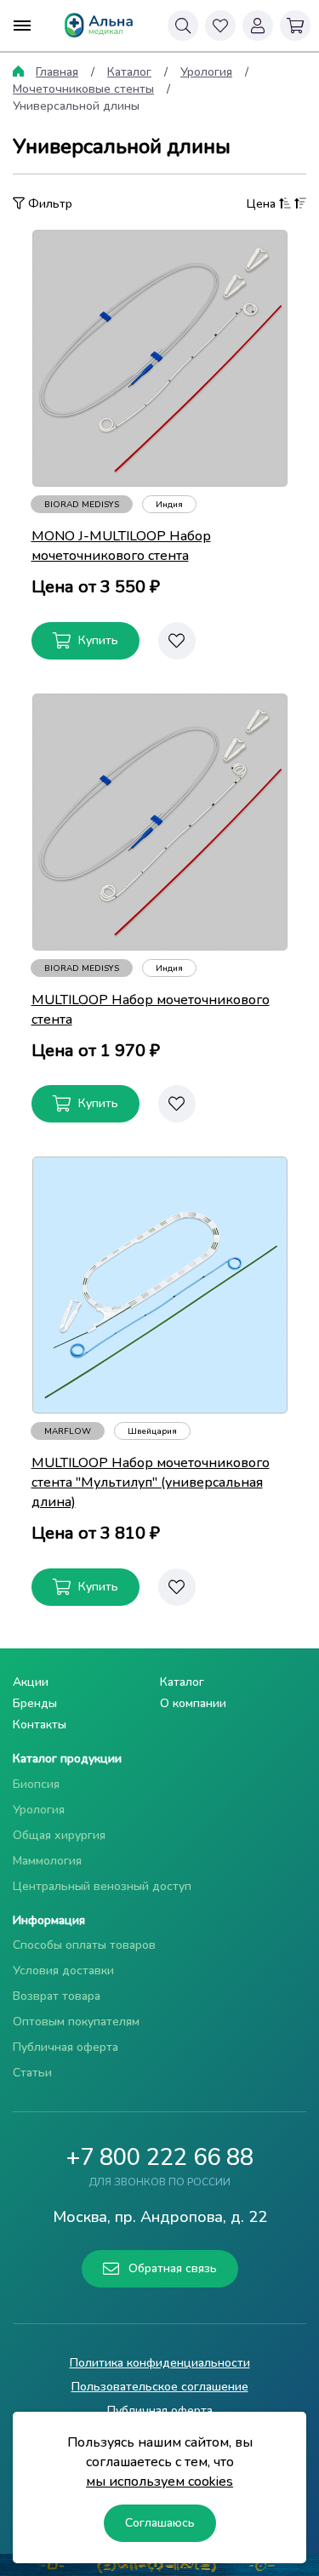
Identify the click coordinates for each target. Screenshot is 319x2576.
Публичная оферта (66, 2047)
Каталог (129, 72)
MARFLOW (68, 1431)
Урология (206, 72)
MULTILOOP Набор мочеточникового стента (151, 1010)
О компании (193, 1703)
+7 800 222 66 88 (160, 2158)
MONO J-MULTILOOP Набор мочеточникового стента (121, 546)
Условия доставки (63, 1971)
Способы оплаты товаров (84, 1945)
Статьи (32, 2073)
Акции (31, 1682)
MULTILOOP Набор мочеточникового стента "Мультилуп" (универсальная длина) (151, 1482)
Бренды (35, 1703)
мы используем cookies (159, 2482)
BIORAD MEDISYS (82, 505)
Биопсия (36, 1784)
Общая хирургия (59, 1835)
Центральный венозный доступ (102, 1886)
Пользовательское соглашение (160, 2387)
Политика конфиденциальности (160, 2363)
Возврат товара (57, 1996)
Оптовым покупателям (76, 2022)
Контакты (40, 1725)
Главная (57, 72)
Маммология (47, 1861)
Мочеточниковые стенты (83, 89)
